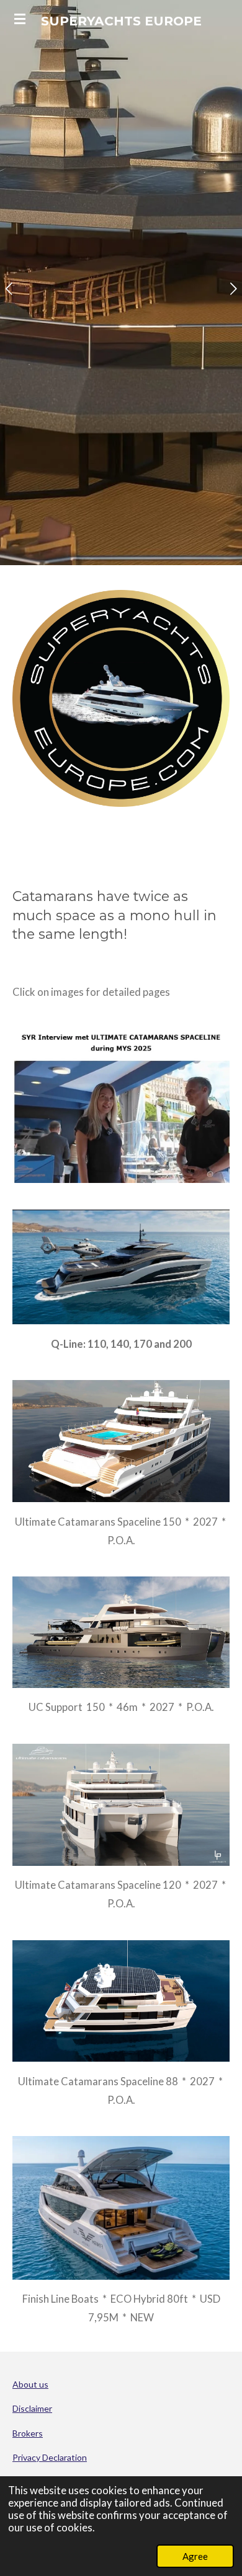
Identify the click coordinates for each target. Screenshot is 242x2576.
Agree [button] (195, 2556)
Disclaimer (32, 2408)
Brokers (28, 2433)
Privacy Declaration (50, 2457)
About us (30, 2384)
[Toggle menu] (20, 19)
